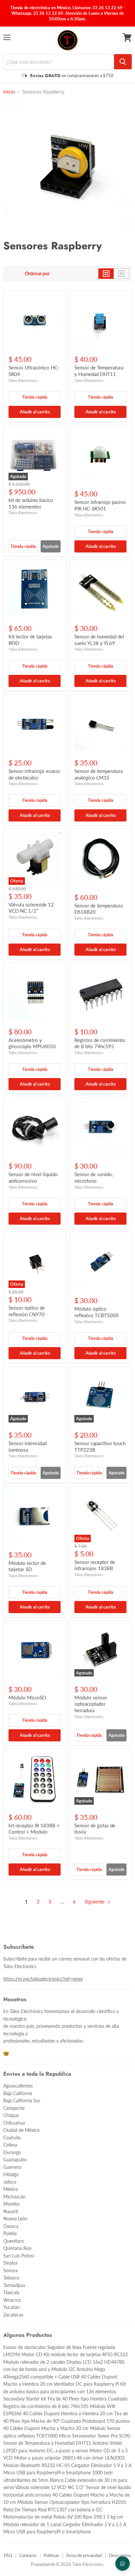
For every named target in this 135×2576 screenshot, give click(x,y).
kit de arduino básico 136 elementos (31, 503)
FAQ (8, 2555)
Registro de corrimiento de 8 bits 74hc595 (100, 1043)
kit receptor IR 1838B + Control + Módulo (34, 1829)
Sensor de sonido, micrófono (94, 1177)
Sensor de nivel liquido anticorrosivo (33, 1177)
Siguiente (95, 1901)
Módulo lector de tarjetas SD (27, 1566)
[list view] (121, 274)
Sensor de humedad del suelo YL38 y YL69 (99, 640)
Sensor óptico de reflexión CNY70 (27, 1311)
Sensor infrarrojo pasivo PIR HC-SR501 (100, 505)
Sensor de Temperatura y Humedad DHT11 (99, 371)
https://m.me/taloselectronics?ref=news (43, 1979)
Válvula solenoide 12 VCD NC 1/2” (31, 908)
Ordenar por (37, 274)
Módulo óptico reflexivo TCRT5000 (96, 1312)
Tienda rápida (35, 397)
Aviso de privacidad (84, 2555)
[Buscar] (123, 62)
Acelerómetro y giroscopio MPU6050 (32, 1043)
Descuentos (120, 2555)
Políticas (51, 2555)
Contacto (28, 2555)
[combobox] (59, 62)
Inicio (9, 92)
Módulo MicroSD (27, 1697)
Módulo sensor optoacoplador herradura (91, 1704)
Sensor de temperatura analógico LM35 (98, 774)
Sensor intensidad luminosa (28, 1446)
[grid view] (106, 274)
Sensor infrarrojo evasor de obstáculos (34, 774)
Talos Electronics (23, 380)
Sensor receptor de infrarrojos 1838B (95, 1565)
